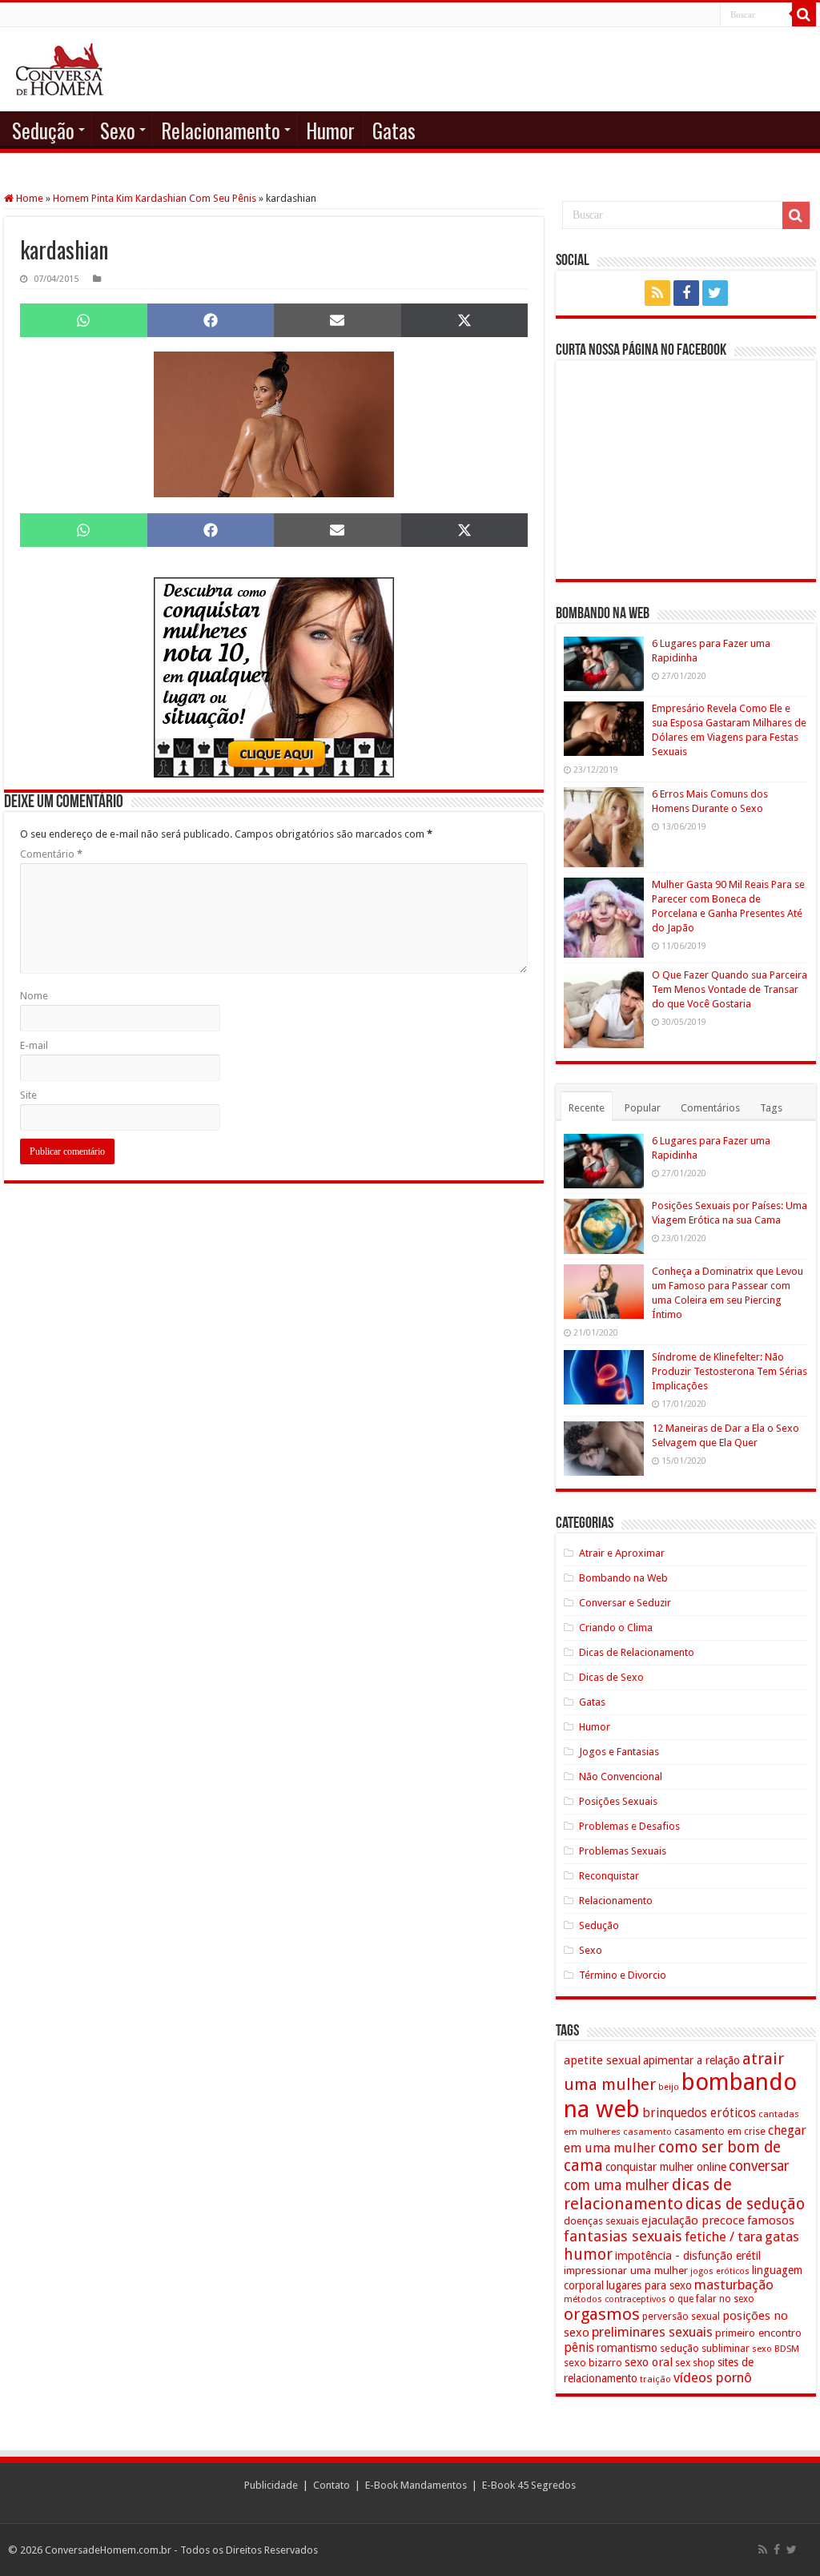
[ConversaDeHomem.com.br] (60, 69)
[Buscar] (804, 14)
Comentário (51, 854)
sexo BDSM (776, 2349)
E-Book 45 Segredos (529, 2485)
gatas (782, 2236)
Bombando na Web (623, 1578)
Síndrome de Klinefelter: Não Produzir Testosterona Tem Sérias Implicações (730, 1371)
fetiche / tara (724, 2236)
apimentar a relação (691, 2060)
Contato (332, 2485)
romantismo (627, 2348)
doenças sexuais (601, 2221)
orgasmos (602, 2314)
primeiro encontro (758, 2333)
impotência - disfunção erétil (688, 2255)
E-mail (34, 1045)
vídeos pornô (713, 2377)
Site (28, 1095)
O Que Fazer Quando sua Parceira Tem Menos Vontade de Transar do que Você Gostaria (730, 989)
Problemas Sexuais (623, 1851)
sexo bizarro (593, 2363)
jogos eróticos (720, 2271)
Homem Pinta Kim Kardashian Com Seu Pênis (155, 198)
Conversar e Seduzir (625, 1603)
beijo (669, 2087)
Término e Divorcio (623, 1975)
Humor (330, 130)
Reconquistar (609, 1876)
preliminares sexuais (652, 2332)
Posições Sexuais (618, 1801)
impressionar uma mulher (626, 2270)
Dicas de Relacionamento (637, 1652)
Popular (643, 1108)
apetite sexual (602, 2060)
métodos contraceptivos (615, 2299)
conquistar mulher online (666, 2167)
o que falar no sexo (711, 2299)
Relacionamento (221, 130)
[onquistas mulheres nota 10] (274, 676)
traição (655, 2379)
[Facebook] (686, 293)
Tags (771, 1108)
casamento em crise (720, 2132)
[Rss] (657, 293)
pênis (579, 2347)
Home (28, 198)
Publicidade (271, 2485)
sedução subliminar (705, 2348)
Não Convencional (621, 1776)
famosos (771, 2220)
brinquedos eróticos (699, 2113)
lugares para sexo (649, 2285)
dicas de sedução (745, 2204)
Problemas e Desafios (629, 1826)
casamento (647, 2132)
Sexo (118, 130)
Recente (587, 1108)
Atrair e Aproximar (622, 1553)
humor (588, 2255)
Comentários (710, 1108)
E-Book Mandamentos (416, 2485)
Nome (34, 996)
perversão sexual (681, 2317)
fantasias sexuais (623, 2236)
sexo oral (649, 2362)
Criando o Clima (616, 1628)
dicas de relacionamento (648, 2194)
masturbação (734, 2285)
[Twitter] (715, 293)
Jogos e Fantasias (619, 1752)
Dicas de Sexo (611, 1677)
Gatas (394, 130)
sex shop (695, 2363)
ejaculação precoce (693, 2220)
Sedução (43, 130)
